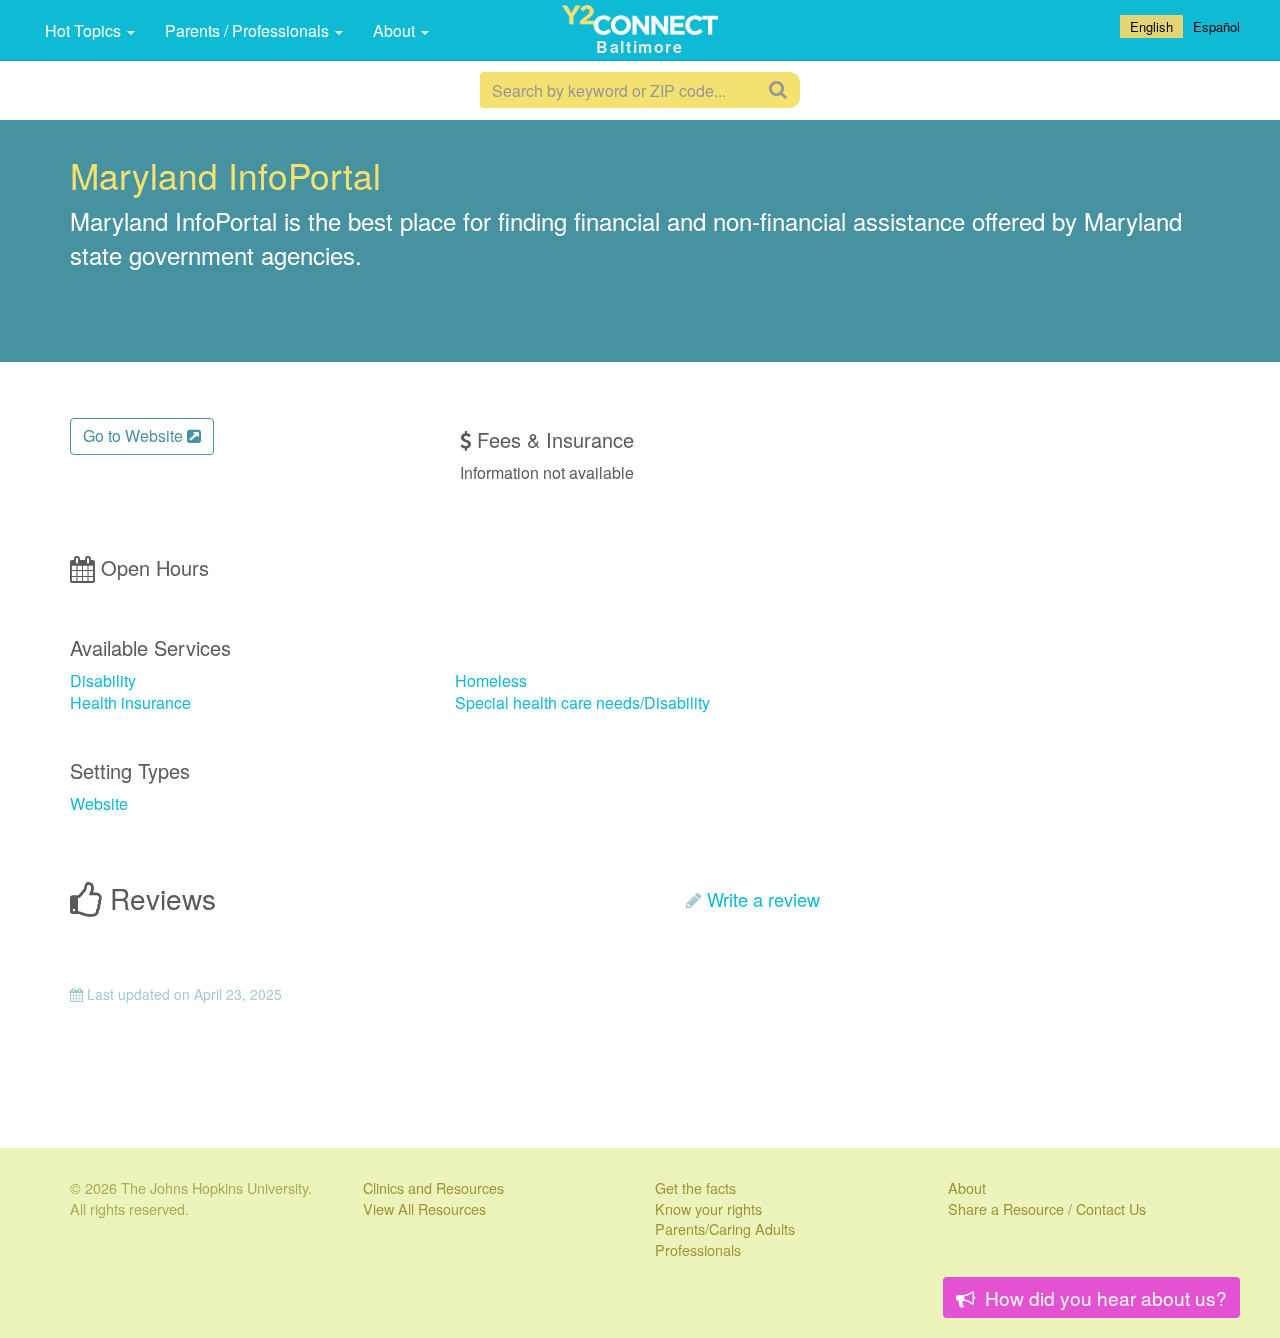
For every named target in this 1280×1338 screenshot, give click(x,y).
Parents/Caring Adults (725, 1228)
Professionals (698, 1249)
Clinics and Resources (433, 1187)
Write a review (763, 899)
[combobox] (1151, 26)
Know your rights (708, 1208)
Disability (103, 680)
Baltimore (639, 46)
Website (99, 803)
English (1151, 26)
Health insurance (130, 702)
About (396, 30)
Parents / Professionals (249, 30)
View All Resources (424, 1208)
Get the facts (695, 1187)
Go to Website (135, 435)
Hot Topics (85, 30)
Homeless (491, 680)
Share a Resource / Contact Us (1047, 1208)
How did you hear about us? (1103, 1297)
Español (1216, 26)
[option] (1216, 26)
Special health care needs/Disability (582, 702)
